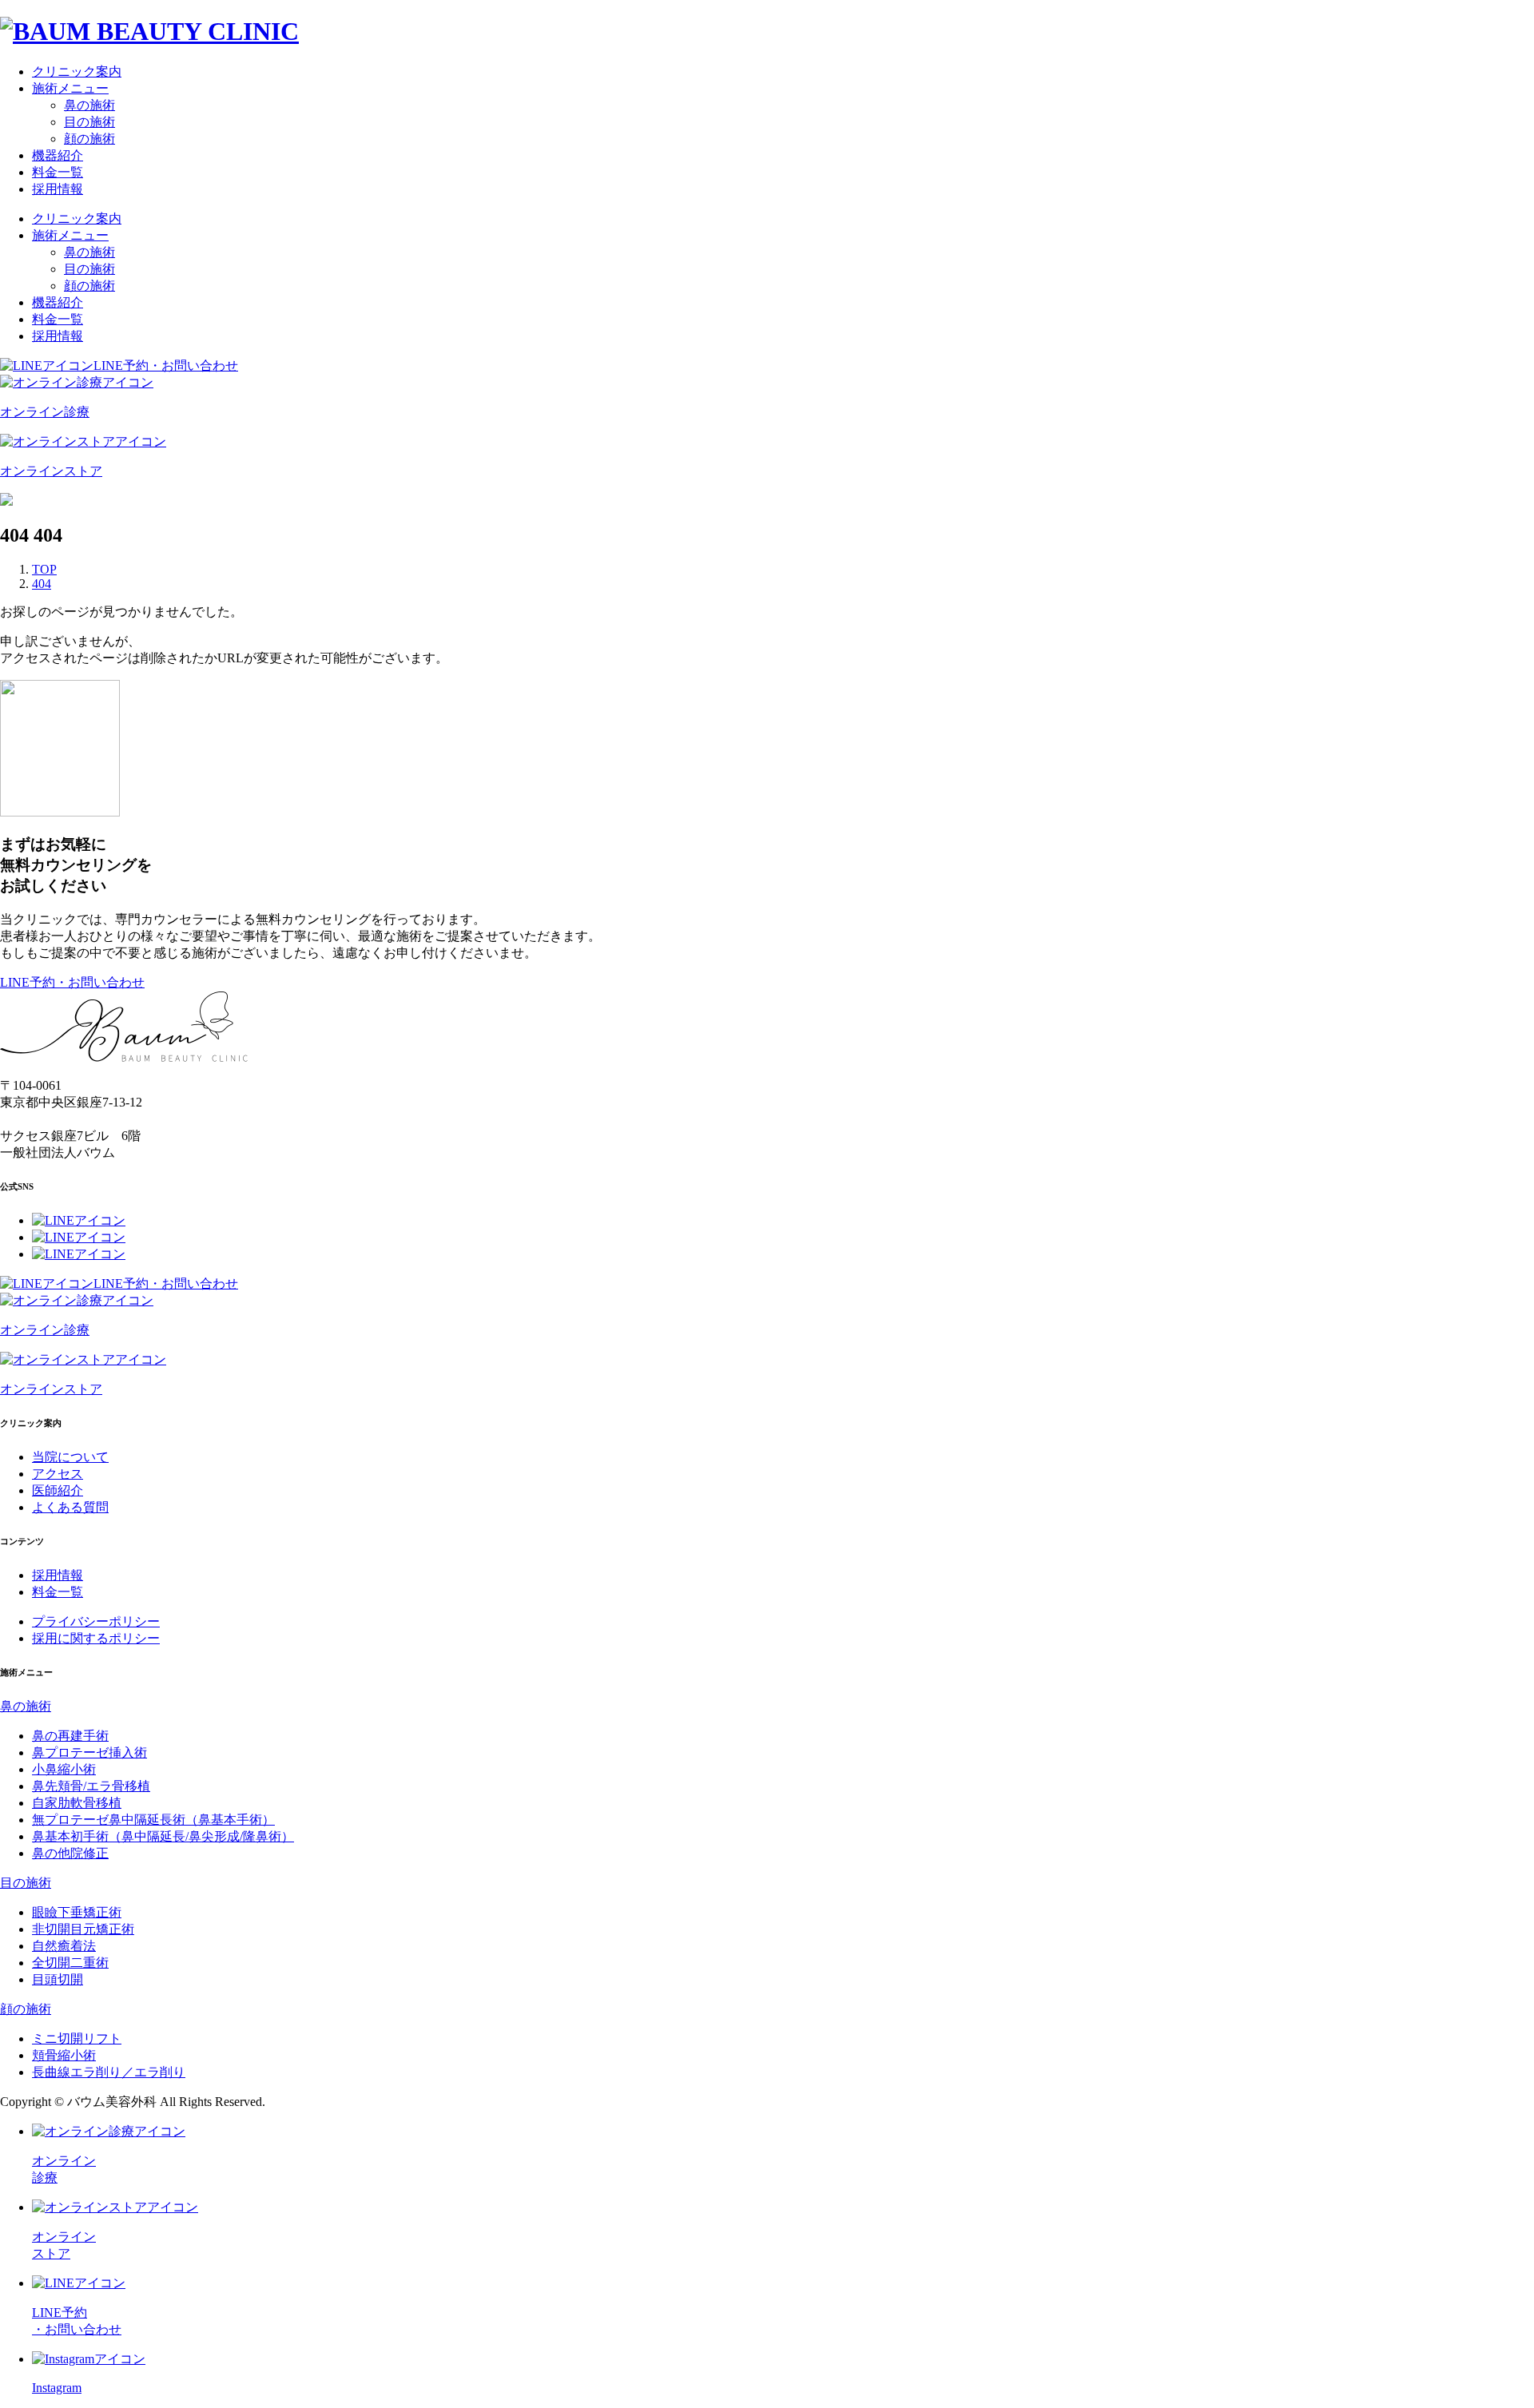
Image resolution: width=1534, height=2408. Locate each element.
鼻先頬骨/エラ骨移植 (91, 1786)
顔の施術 (89, 139)
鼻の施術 (89, 105)
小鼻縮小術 (64, 1769)
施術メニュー (70, 88)
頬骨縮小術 (64, 2055)
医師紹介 (58, 1490)
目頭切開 (58, 1979)
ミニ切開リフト (77, 2038)
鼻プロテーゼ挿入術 (89, 1752)
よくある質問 (70, 1507)
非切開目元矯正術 (83, 1929)
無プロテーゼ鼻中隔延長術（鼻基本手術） (153, 1820)
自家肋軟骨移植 (77, 1803)
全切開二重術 (70, 1963)
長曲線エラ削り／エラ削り (109, 2072)
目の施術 (89, 122)
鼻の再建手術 (70, 1736)
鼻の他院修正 (70, 1853)
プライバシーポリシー (96, 1621)
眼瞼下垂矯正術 (77, 1912)
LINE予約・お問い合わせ (166, 366)
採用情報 (58, 189)
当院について (70, 1457)
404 (42, 584)
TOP (44, 569)
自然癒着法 (64, 1946)
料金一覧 (58, 172)
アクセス (58, 1474)
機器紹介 (58, 155)
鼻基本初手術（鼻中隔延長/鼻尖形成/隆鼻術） (163, 1836)
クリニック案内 (77, 72)
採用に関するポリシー (96, 1638)
